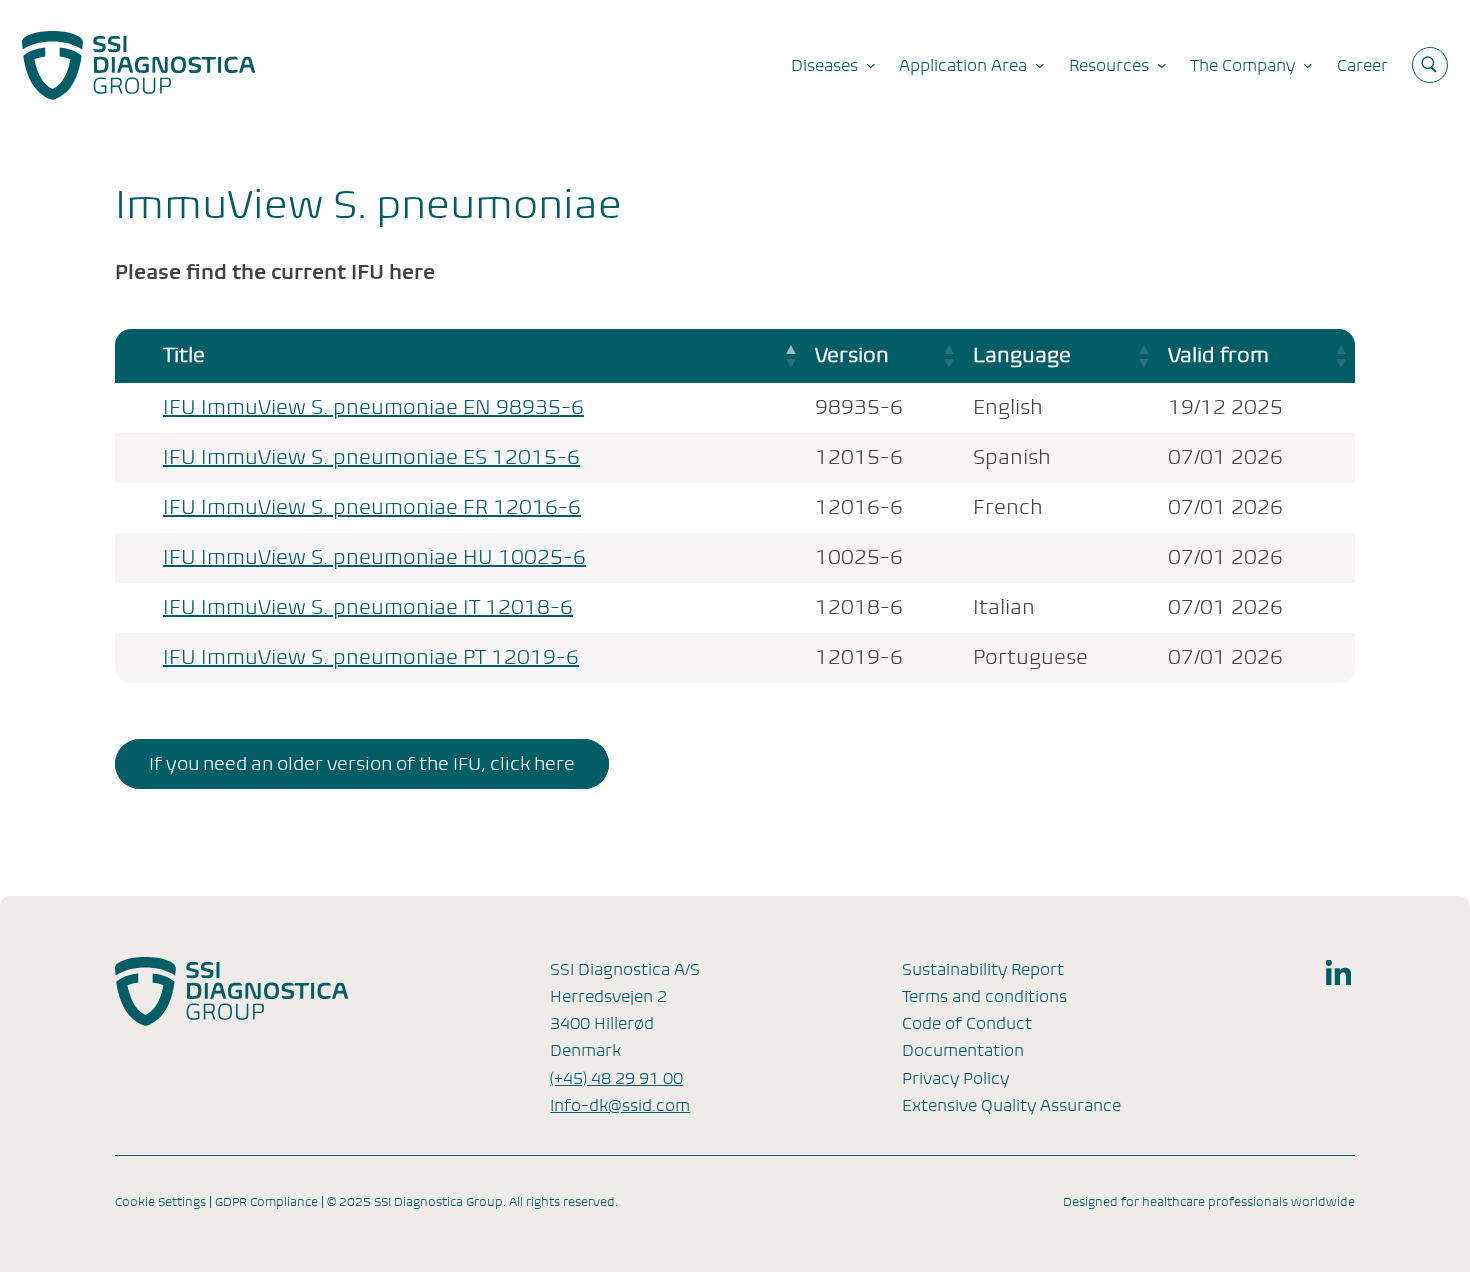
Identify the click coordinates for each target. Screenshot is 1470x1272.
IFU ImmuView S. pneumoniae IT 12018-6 (368, 607)
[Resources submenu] (1162, 65)
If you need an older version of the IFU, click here (362, 763)
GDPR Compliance (266, 1202)
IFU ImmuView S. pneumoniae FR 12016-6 (372, 507)
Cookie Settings (160, 1202)
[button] (789, 356)
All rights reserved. (563, 1202)
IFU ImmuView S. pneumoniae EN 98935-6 (373, 407)
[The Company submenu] (1308, 65)
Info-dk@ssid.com (620, 1105)
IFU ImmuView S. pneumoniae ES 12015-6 (371, 457)
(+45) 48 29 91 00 (616, 1078)
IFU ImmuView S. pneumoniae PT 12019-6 (371, 657)
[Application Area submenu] (1040, 65)
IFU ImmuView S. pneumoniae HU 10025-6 (374, 557)
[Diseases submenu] (871, 65)
